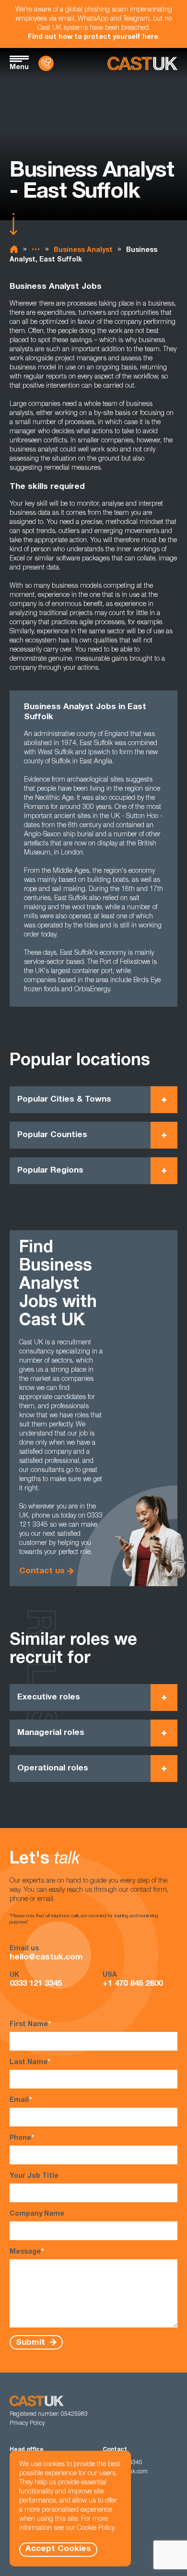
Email (21, 2101)
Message (27, 2252)
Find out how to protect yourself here (93, 37)
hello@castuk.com (46, 1958)
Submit (32, 2343)
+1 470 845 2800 (133, 1984)
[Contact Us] (46, 63)
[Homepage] (142, 64)
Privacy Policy (27, 2423)
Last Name (30, 2063)
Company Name (37, 2214)
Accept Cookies (58, 2549)
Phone (22, 2138)
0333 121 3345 (36, 1984)
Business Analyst (83, 250)
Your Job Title (34, 2176)
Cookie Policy (96, 2529)
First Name (30, 2025)
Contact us (42, 1572)
